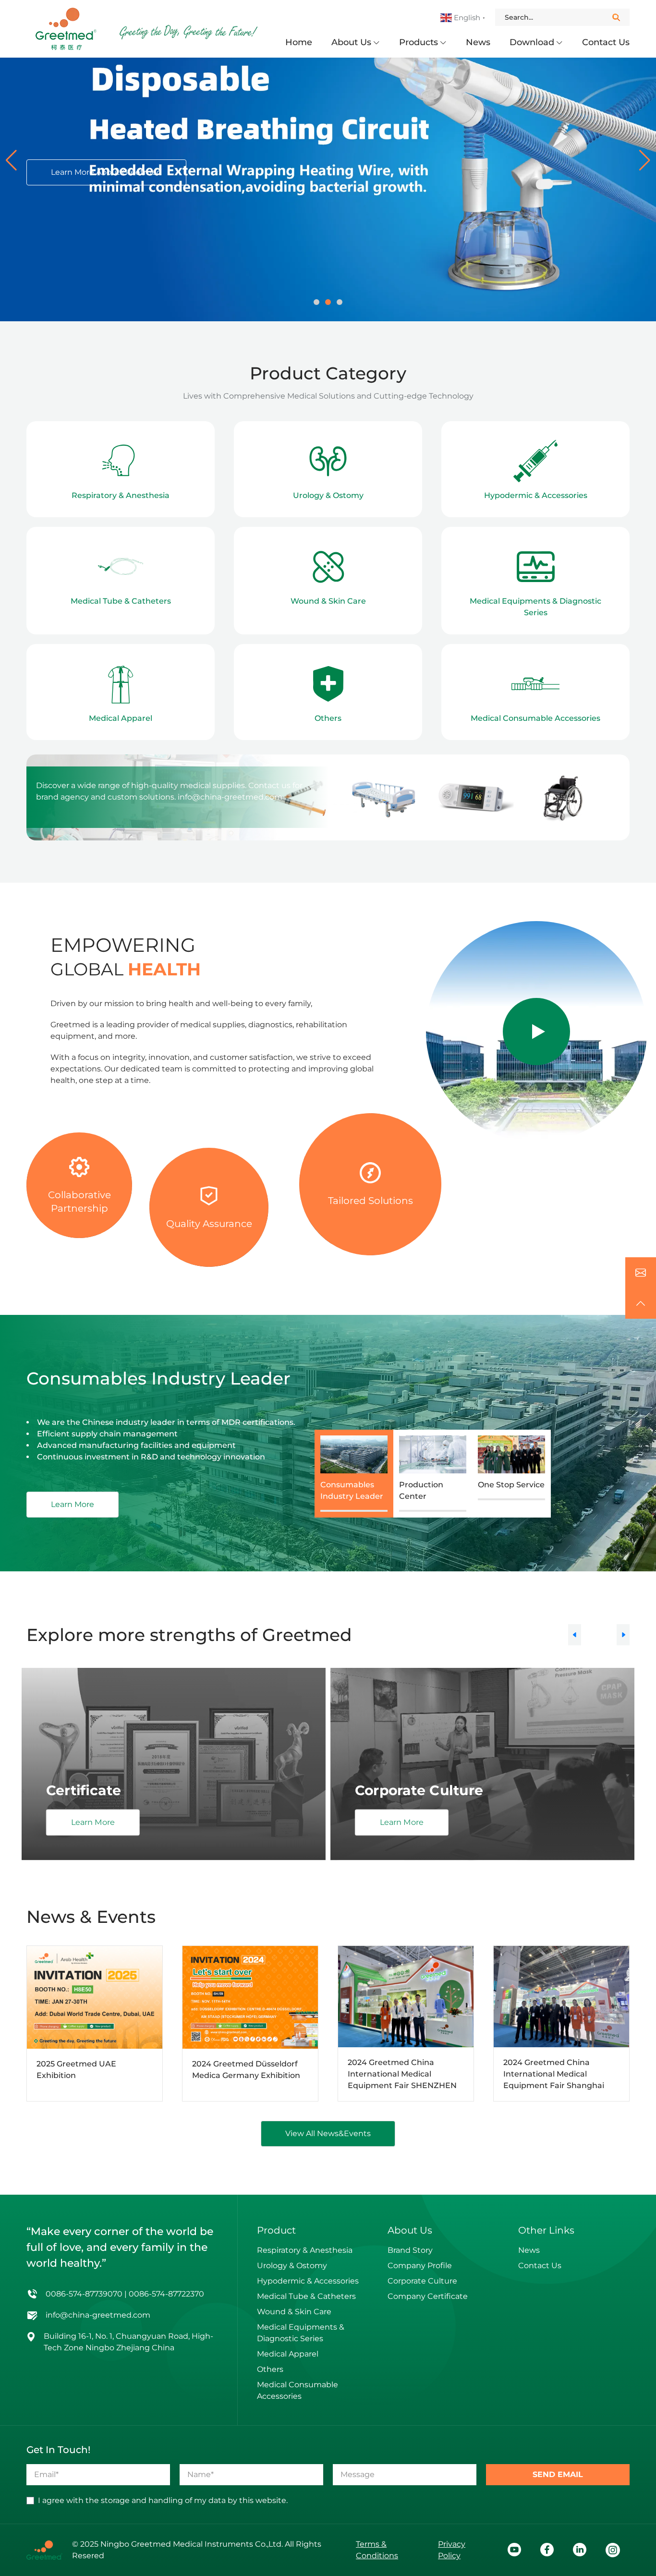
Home (299, 42)
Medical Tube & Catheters (306, 2296)
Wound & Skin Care (294, 2312)
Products (419, 42)
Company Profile (420, 2266)
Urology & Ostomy (292, 2266)
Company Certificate (428, 2296)
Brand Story (410, 2250)
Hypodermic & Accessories (308, 2281)
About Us (351, 42)
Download (532, 42)
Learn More (73, 1504)
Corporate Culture (422, 2281)
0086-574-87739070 (84, 2294)
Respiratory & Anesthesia (305, 2250)
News (478, 42)
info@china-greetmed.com (230, 797)
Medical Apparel (288, 2354)
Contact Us (606, 42)
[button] (11, 160)
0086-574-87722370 (166, 2294)
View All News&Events (328, 2133)
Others (270, 2369)
